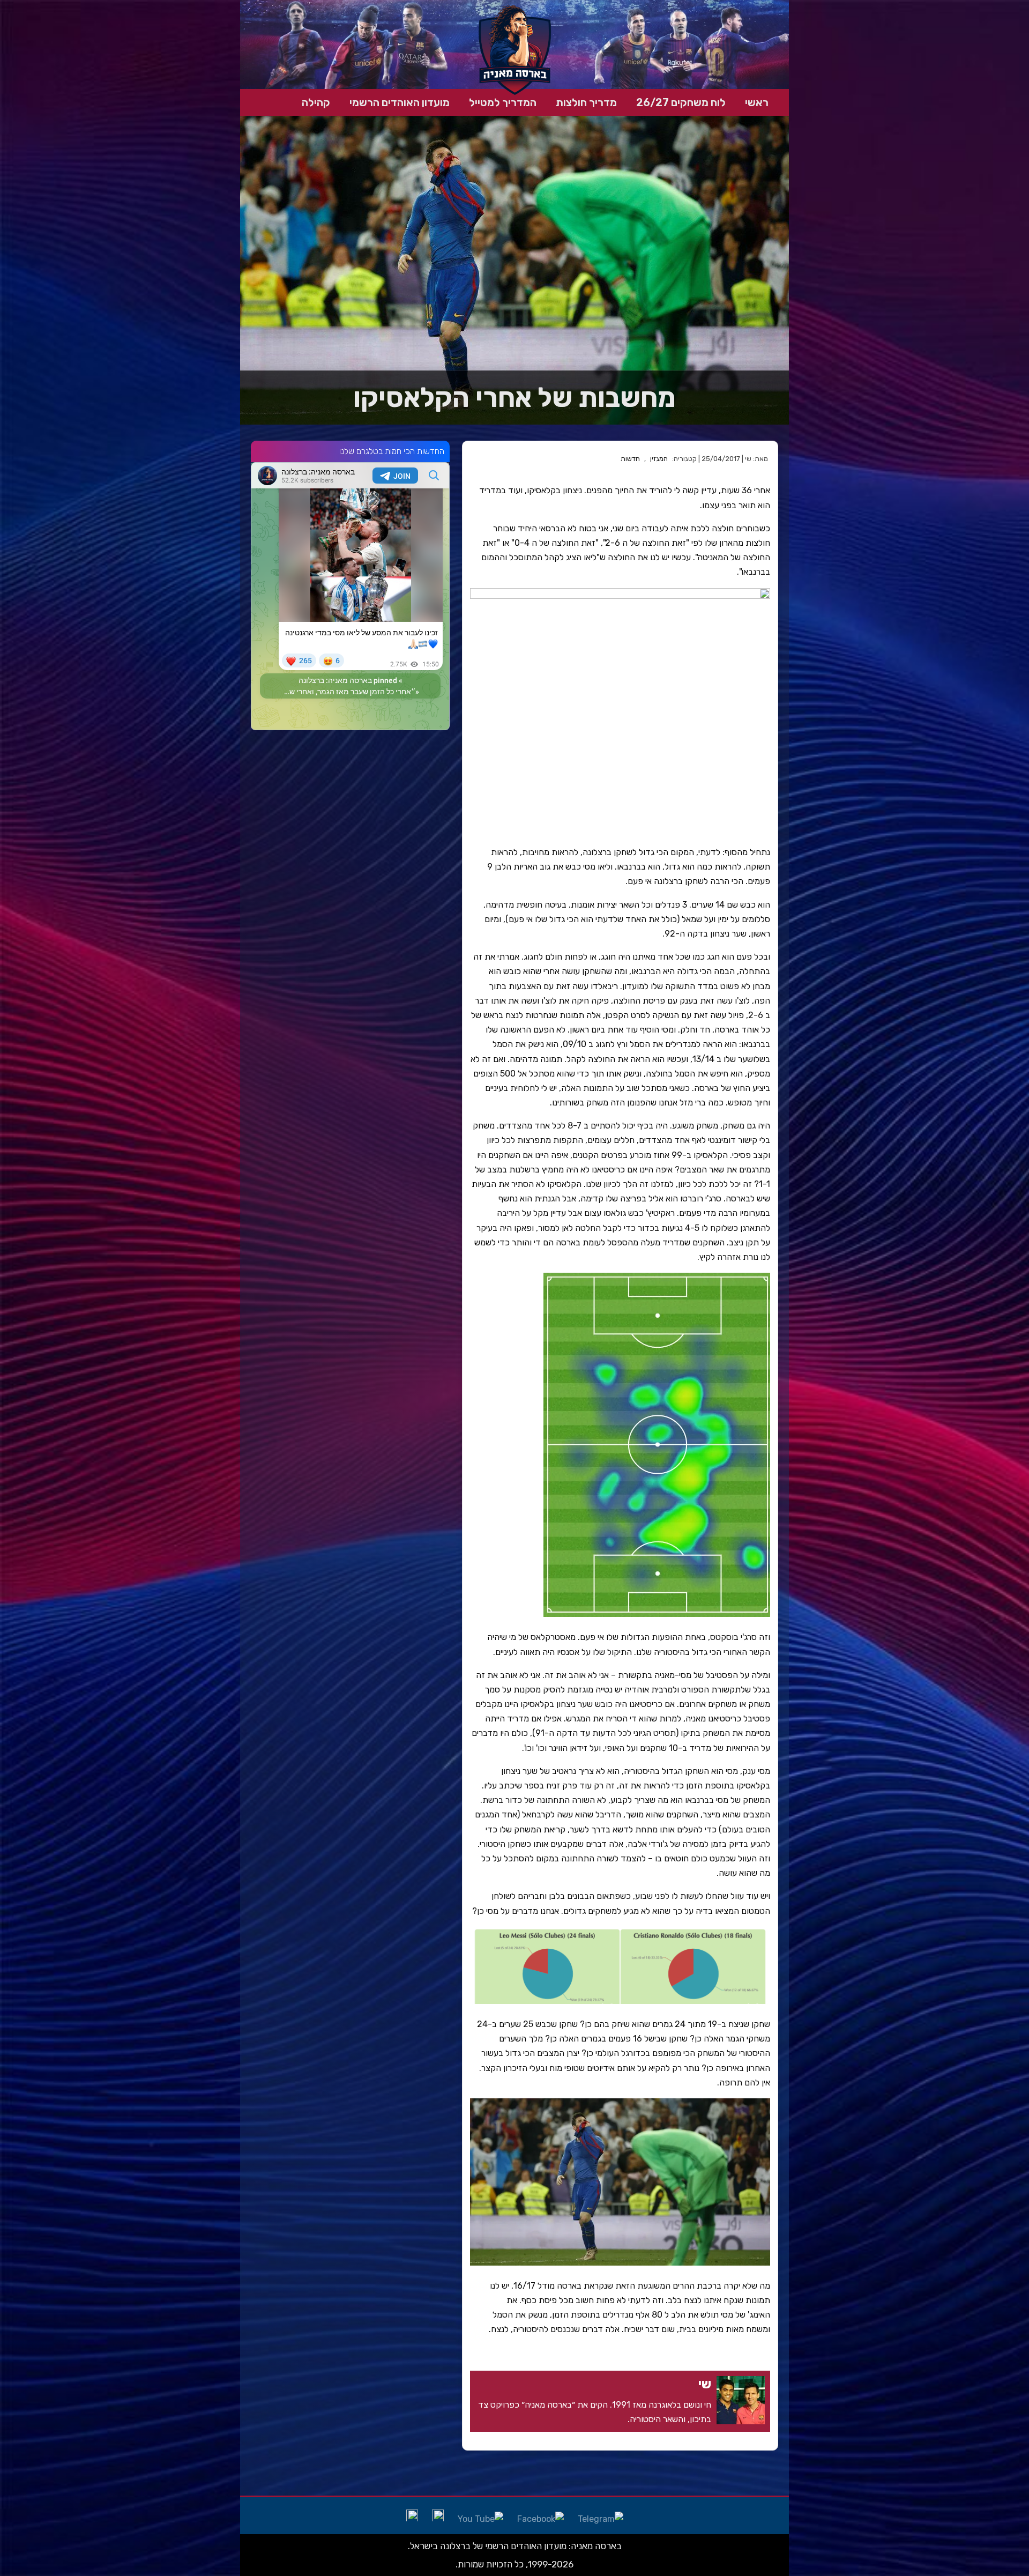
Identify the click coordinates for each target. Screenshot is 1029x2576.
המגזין (659, 459)
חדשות (630, 459)
